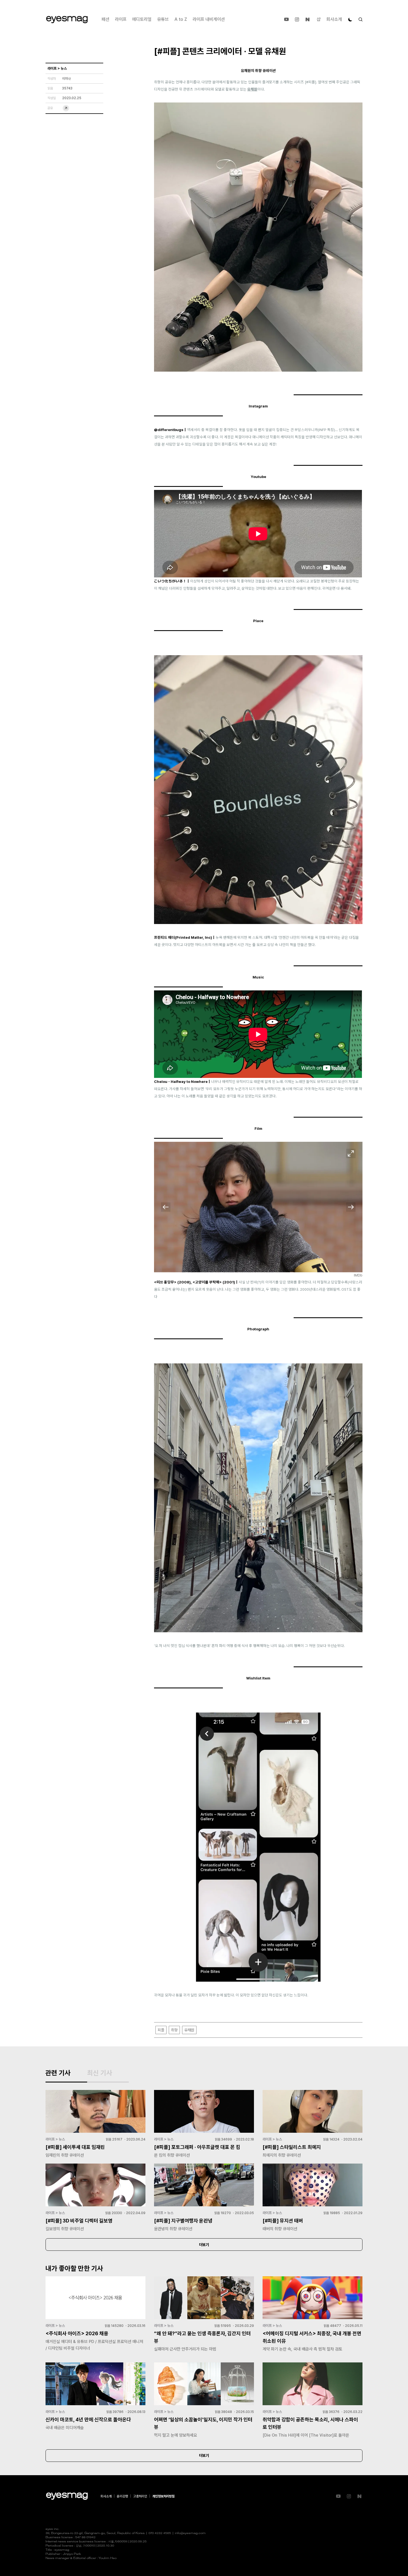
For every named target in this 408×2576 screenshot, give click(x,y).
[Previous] (166, 1207)
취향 (174, 2030)
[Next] (351, 1207)
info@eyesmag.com (190, 2533)
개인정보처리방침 (163, 2496)
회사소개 (334, 19)
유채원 (252, 89)
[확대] (351, 1153)
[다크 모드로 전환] (350, 19)
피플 (161, 2030)
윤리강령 (122, 2496)
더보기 (204, 2245)
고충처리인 (140, 2496)
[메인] (67, 20)
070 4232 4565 (160, 2533)
